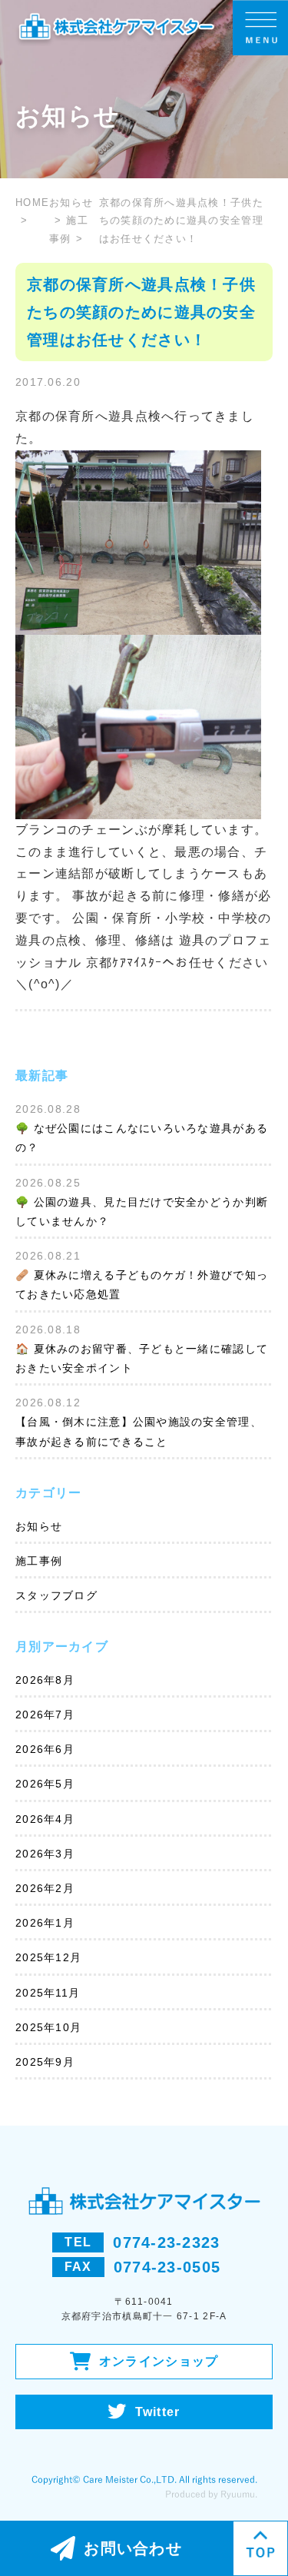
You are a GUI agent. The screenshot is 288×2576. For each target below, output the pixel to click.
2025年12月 (48, 1957)
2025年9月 (45, 2062)
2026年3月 (45, 1854)
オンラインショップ (159, 2361)
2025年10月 (48, 2027)
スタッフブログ (56, 1595)
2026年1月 (45, 1923)
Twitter (158, 2412)
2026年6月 (45, 1749)
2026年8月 (45, 1680)
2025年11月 (48, 1993)
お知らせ (39, 1526)
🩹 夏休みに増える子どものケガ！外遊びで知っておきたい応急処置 (142, 1285)
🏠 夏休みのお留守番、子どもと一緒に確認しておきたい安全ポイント (142, 1358)
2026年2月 (45, 1888)
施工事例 (39, 1561)
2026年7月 (45, 1715)
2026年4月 (45, 1819)
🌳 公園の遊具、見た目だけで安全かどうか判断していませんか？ (142, 1212)
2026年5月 (45, 1784)
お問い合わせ (133, 2548)
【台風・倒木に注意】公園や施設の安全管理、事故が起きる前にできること (139, 1431)
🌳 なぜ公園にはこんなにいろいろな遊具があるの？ (142, 1138)
